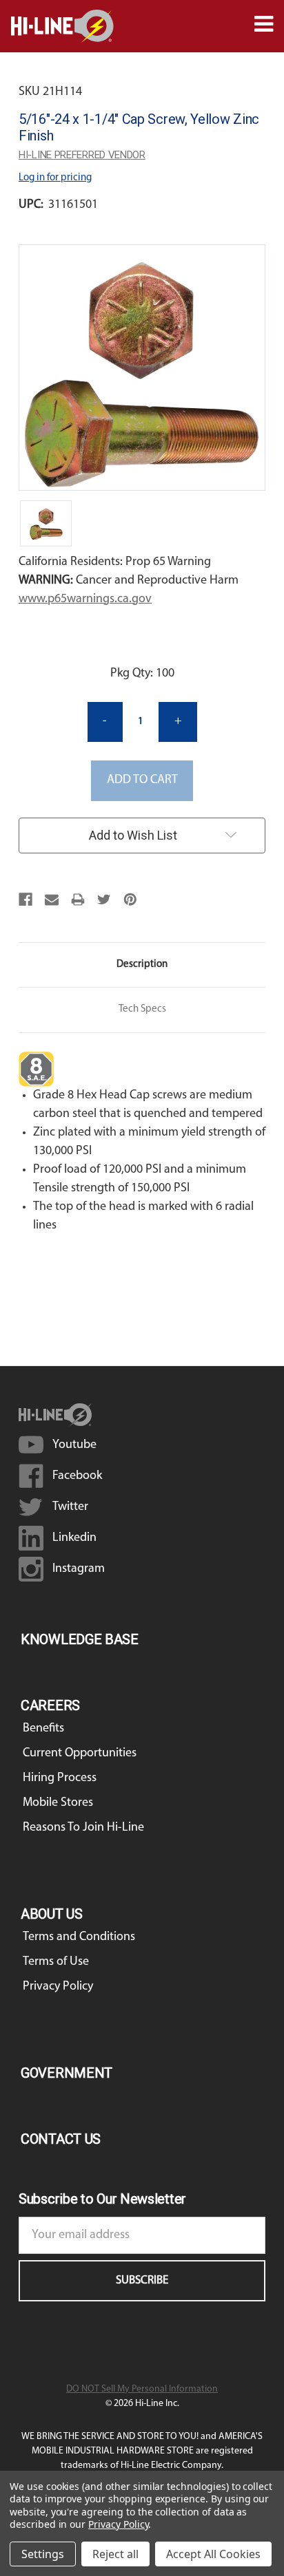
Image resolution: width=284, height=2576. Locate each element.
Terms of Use (56, 1962)
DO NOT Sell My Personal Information (142, 2389)
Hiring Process (60, 1778)
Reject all (115, 2554)
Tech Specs (142, 1009)
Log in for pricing (55, 178)
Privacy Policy (58, 1987)
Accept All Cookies (213, 2554)
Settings (43, 2554)
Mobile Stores (58, 1803)
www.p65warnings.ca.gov (85, 599)
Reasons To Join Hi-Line (83, 1828)
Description (142, 965)
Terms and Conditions (79, 1937)
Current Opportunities (80, 1754)
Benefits (43, 1729)
